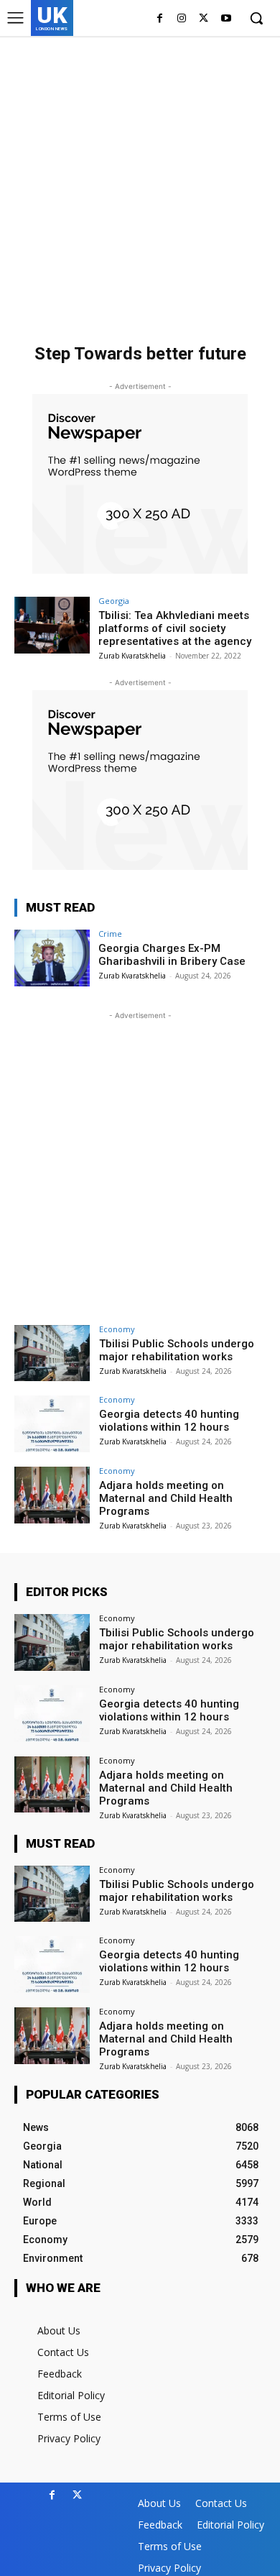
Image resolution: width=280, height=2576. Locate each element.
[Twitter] (204, 19)
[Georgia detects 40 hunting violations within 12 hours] (52, 1424)
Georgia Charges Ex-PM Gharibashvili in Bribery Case (172, 955)
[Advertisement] (140, 183)
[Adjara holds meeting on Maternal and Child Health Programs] (52, 1495)
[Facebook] (160, 19)
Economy (117, 1329)
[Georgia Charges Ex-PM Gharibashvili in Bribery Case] (52, 958)
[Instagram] (182, 19)
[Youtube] (226, 19)
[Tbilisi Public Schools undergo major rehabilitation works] (52, 1353)
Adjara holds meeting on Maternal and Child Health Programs (166, 1498)
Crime (110, 934)
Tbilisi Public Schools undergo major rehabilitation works (177, 1350)
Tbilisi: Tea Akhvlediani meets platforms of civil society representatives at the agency (175, 628)
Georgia (114, 601)
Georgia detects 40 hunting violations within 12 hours (169, 1421)
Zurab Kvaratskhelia (132, 656)
